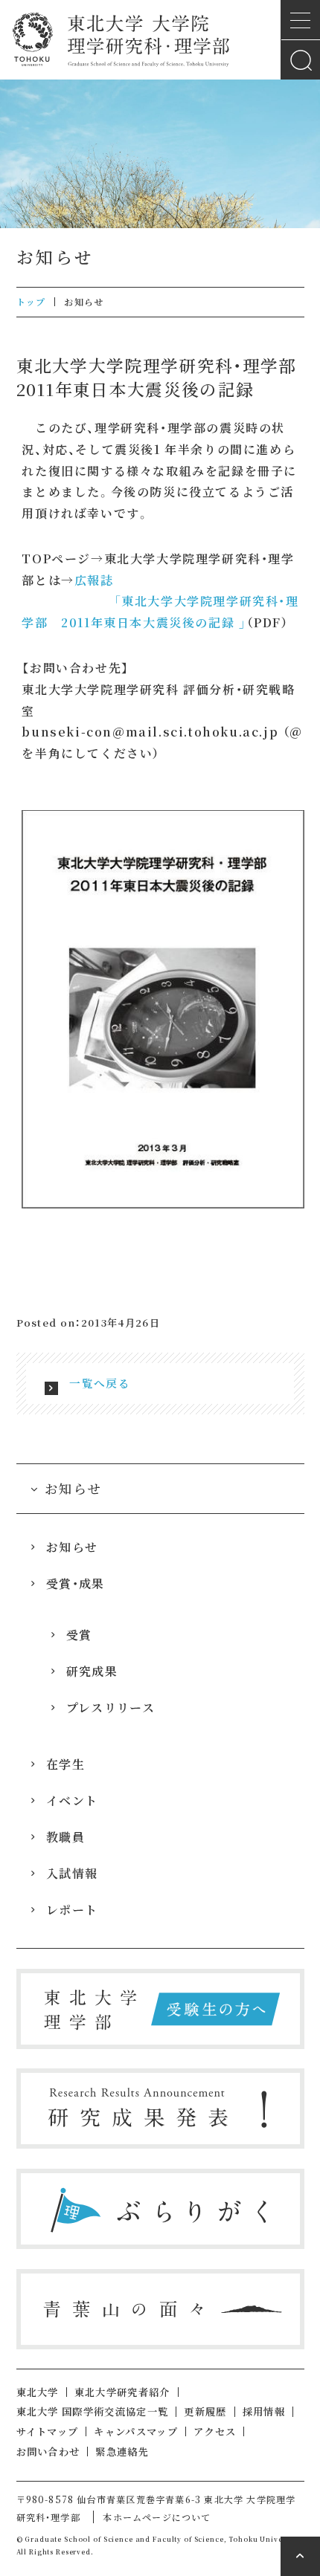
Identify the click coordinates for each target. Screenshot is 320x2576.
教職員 (65, 1837)
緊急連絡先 (122, 2452)
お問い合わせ (48, 2452)
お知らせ (72, 1547)
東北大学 (38, 2392)
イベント (72, 1800)
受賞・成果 (76, 1583)
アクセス (215, 2431)
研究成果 (92, 1671)
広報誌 (94, 580)
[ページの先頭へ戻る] (300, 2556)
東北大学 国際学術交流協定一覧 (93, 2411)
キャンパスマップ (136, 2431)
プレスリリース (111, 1708)
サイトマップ (48, 2431)
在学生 (65, 1764)
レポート (72, 1910)
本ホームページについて (157, 2517)
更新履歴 (205, 2411)
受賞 (79, 1635)
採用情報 (264, 2411)
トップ (31, 301)
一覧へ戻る (100, 1383)
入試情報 (72, 1873)
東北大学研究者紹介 (122, 2392)
